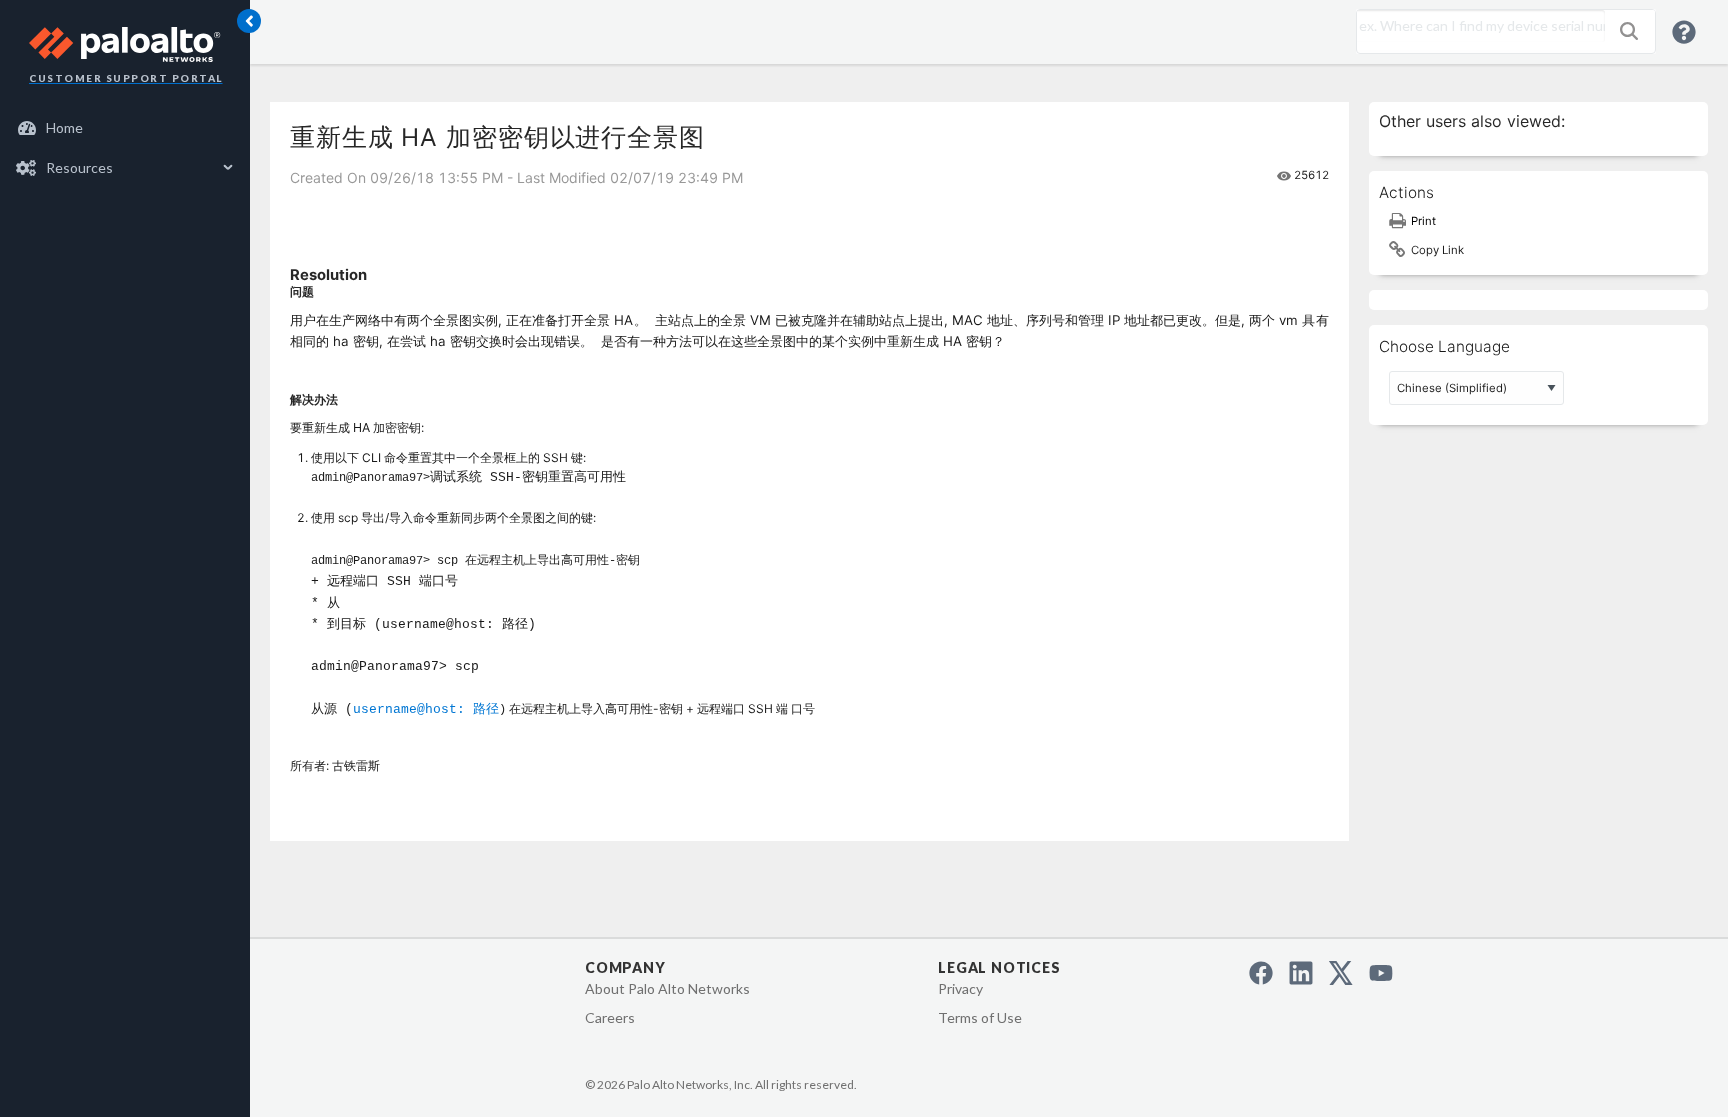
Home (64, 127)
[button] (1629, 31)
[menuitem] (125, 128)
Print (1423, 221)
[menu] (125, 148)
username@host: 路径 (426, 709)
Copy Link (1437, 250)
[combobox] (1476, 26)
